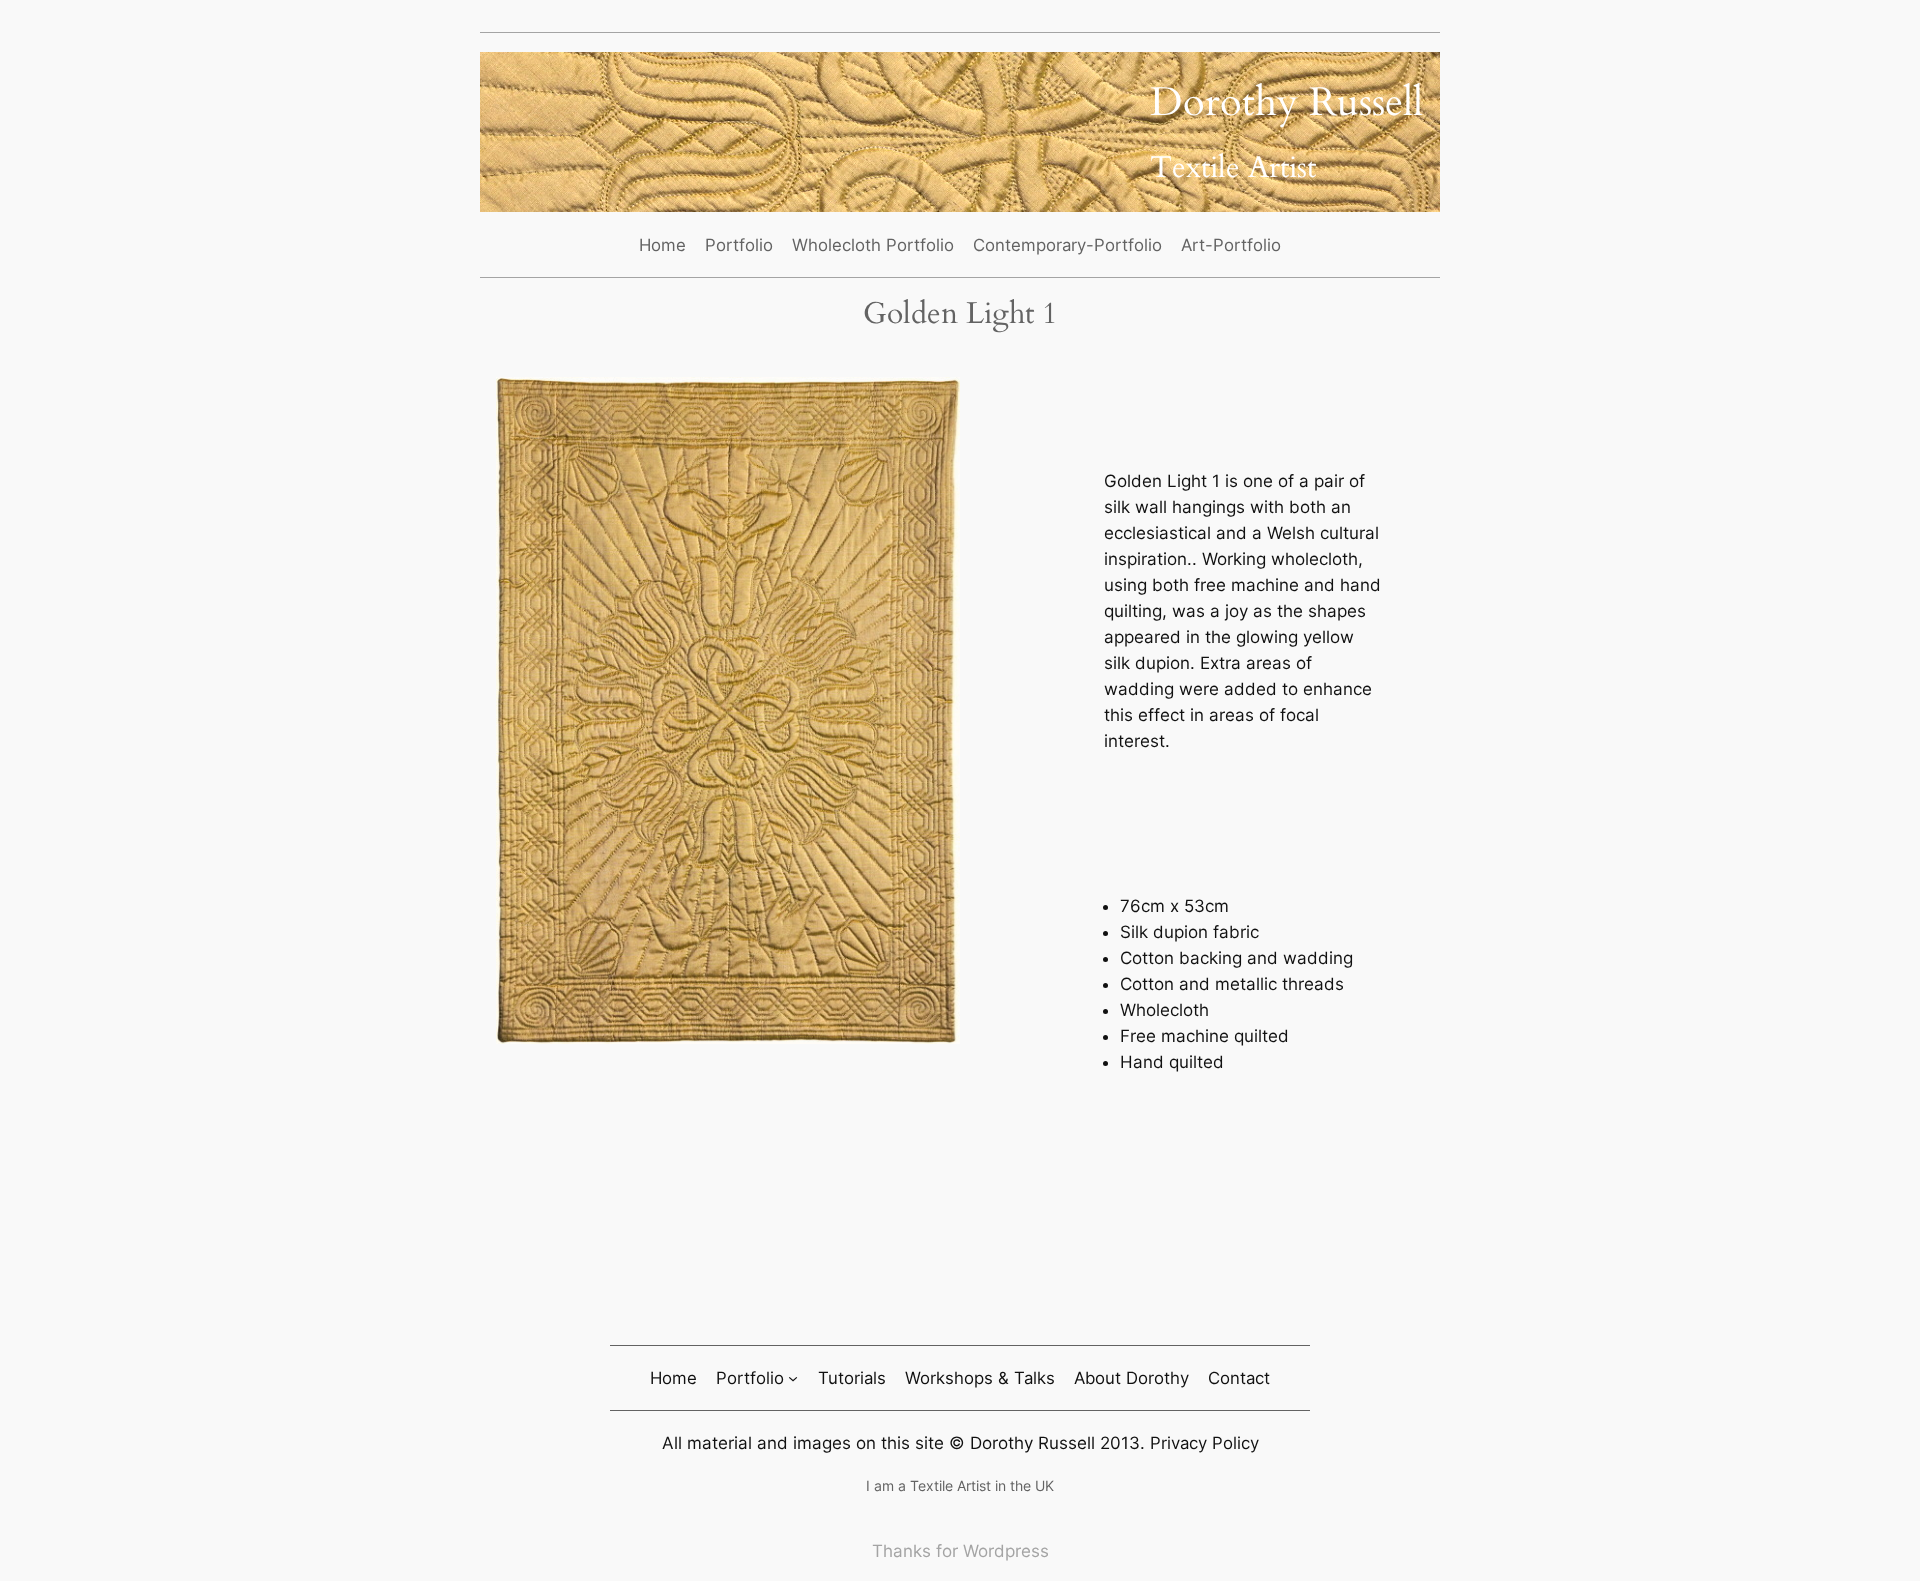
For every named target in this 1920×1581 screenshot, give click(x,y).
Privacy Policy (1204, 1443)
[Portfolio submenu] (793, 1378)
